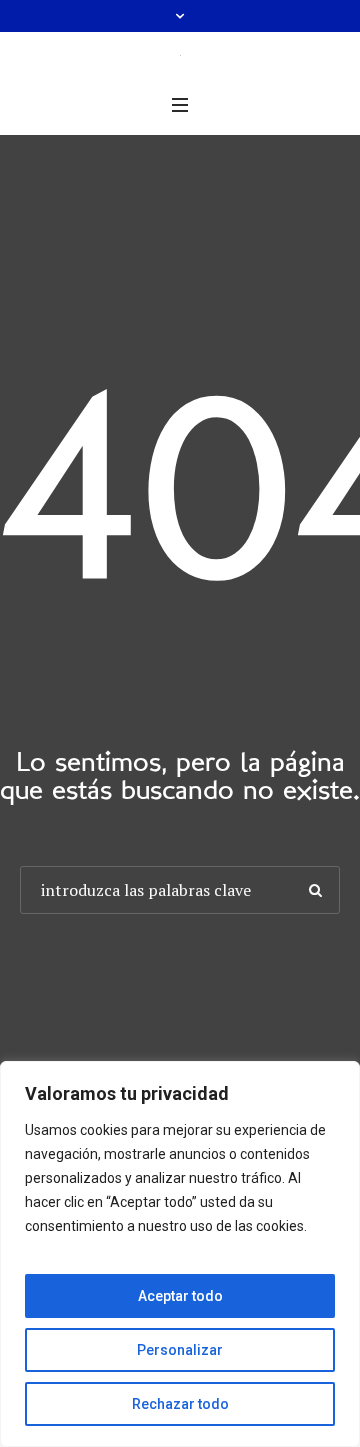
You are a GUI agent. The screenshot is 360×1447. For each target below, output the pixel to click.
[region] (180, 1254)
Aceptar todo (180, 1296)
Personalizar (180, 1350)
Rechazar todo (180, 1404)
